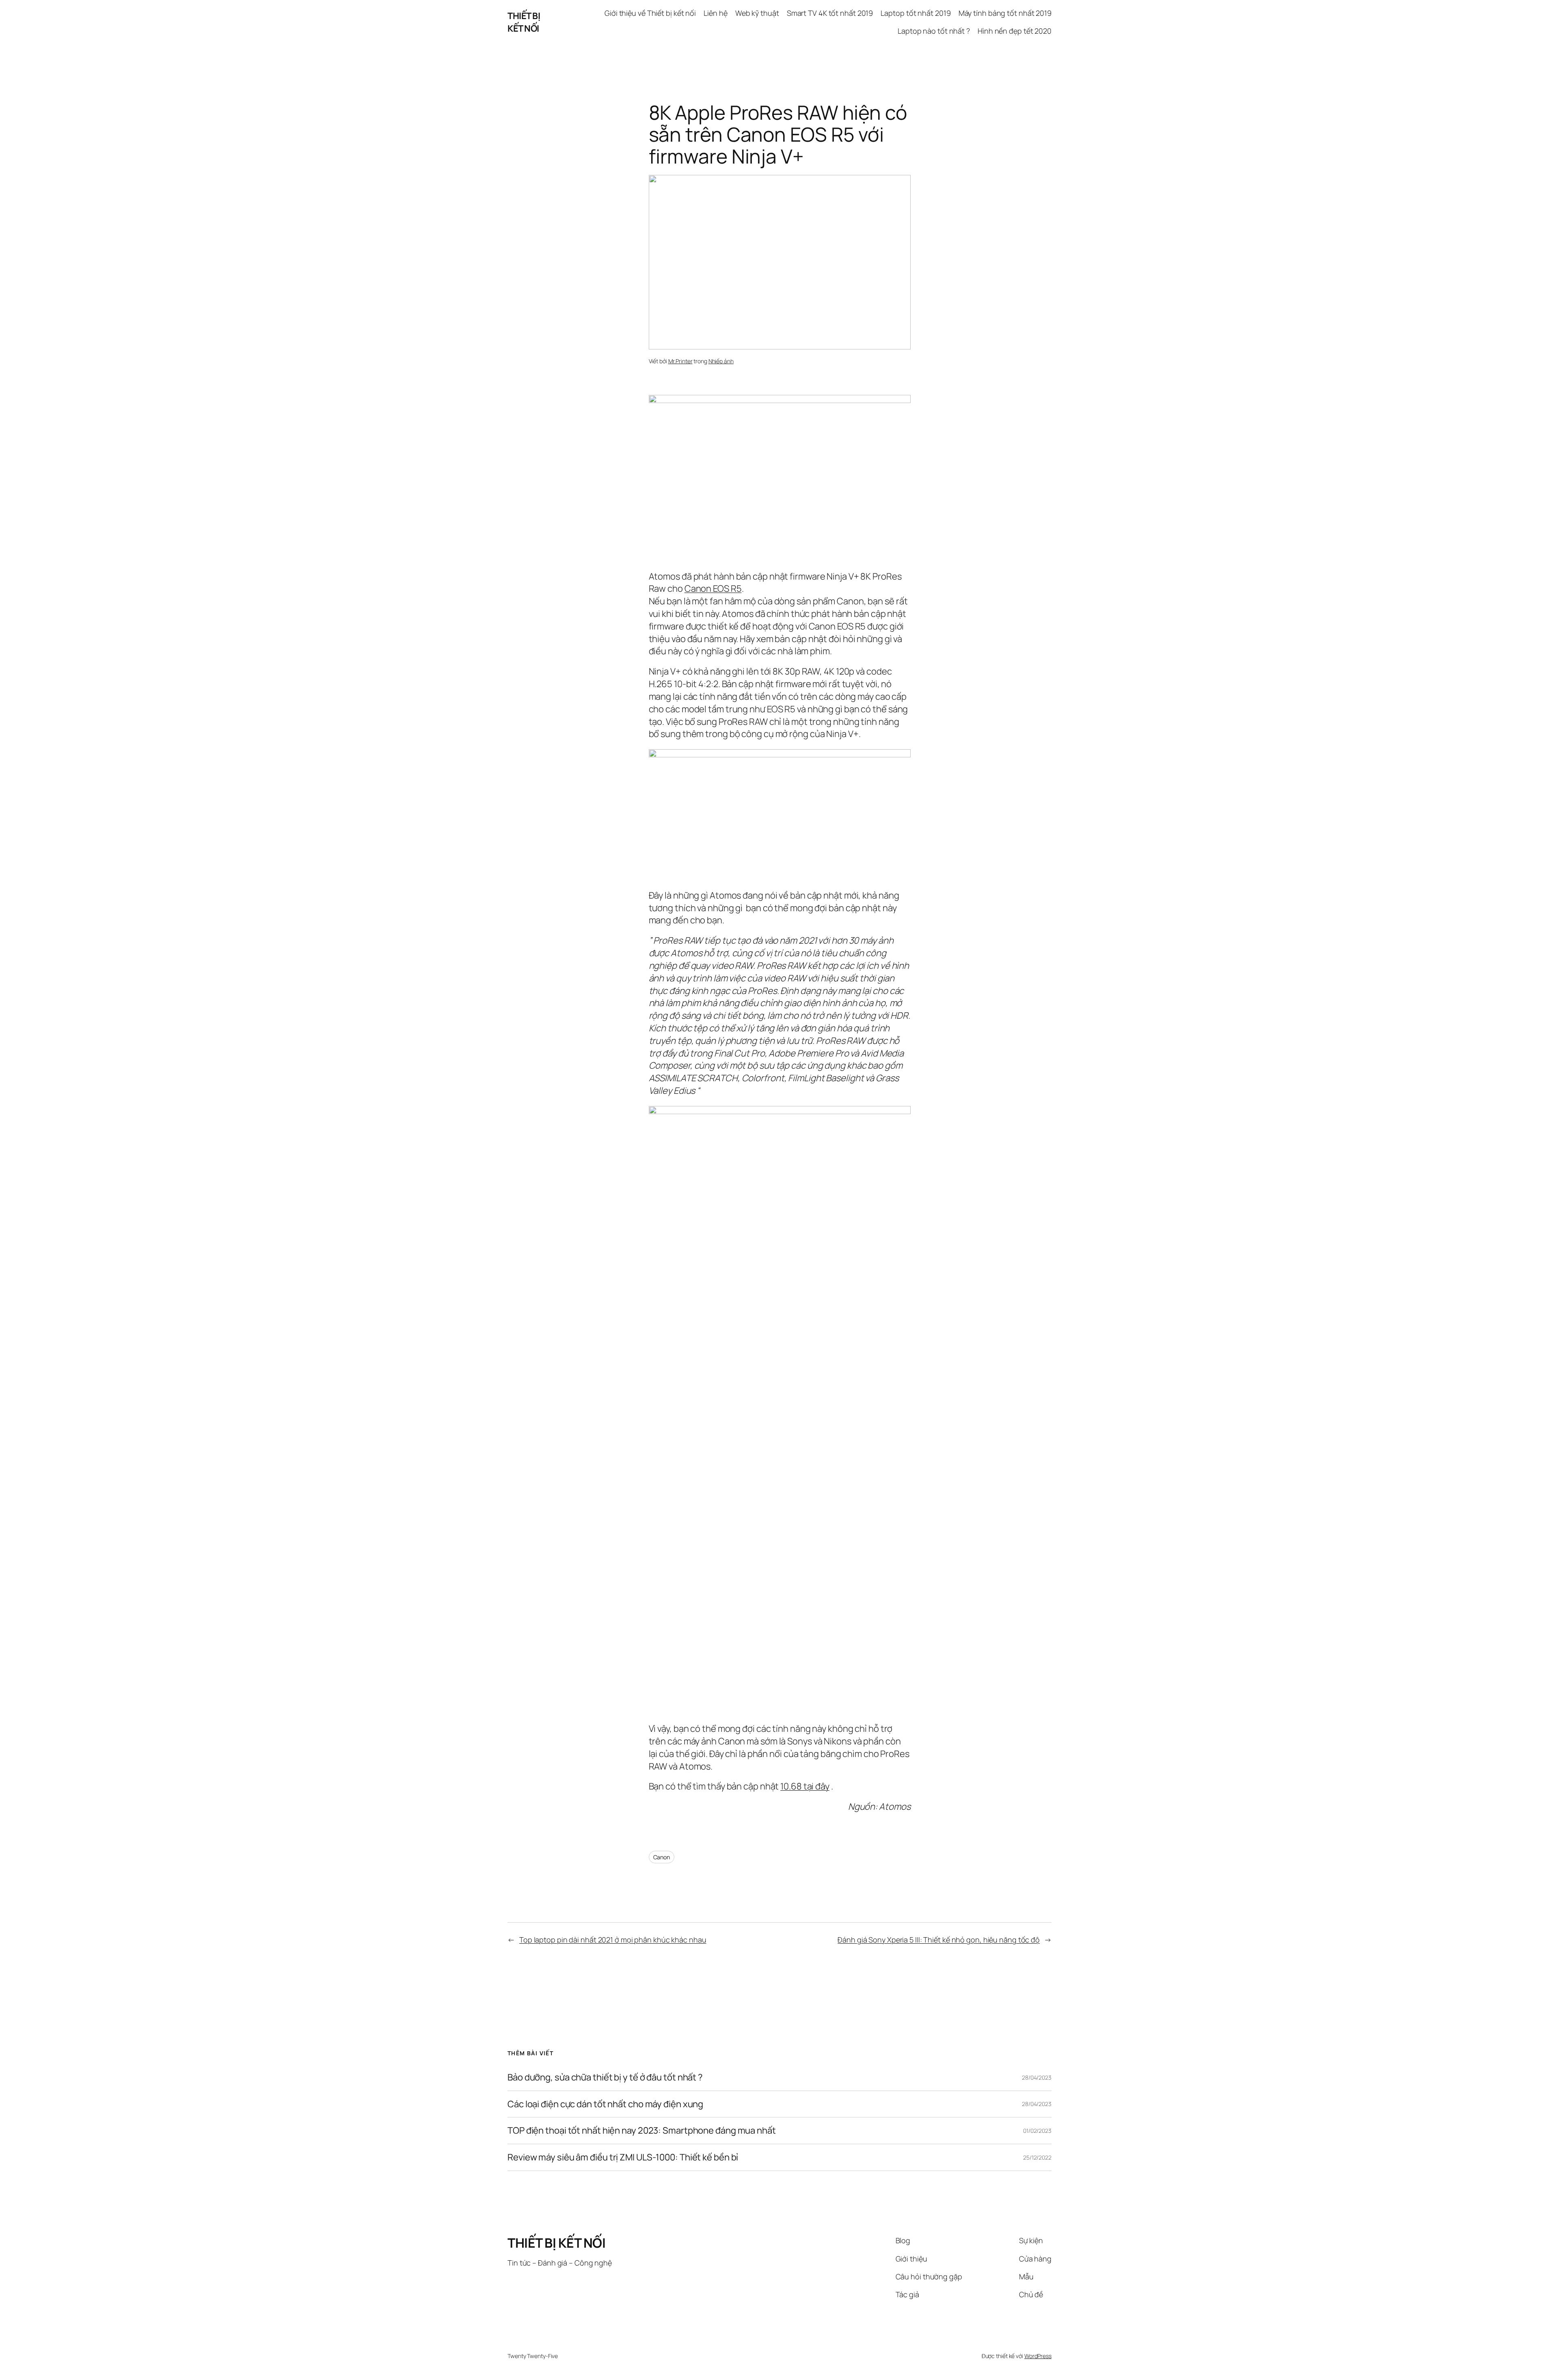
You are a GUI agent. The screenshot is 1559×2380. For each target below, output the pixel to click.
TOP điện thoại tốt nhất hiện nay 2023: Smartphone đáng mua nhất (642, 2131)
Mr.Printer (680, 361)
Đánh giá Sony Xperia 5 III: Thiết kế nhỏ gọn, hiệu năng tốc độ (939, 1940)
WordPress (1038, 2356)
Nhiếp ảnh (721, 361)
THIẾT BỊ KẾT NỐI (524, 22)
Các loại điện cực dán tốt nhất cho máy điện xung (605, 2104)
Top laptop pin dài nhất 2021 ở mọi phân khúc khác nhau (613, 1940)
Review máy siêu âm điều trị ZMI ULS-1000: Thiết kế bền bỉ (623, 2157)
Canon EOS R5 (713, 589)
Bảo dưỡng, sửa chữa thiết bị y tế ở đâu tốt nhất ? (605, 2077)
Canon (662, 1857)
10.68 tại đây (805, 1786)
